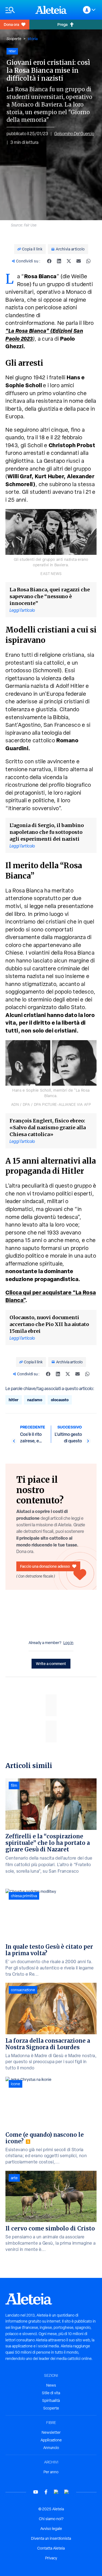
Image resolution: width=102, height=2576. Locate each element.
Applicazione (51, 2440)
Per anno (51, 2472)
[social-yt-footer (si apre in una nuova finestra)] (36, 2492)
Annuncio (51, 2448)
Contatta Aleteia (51, 2548)
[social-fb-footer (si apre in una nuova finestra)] (46, 2492)
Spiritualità (51, 2401)
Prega (62, 24)
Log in (68, 1643)
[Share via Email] (79, 261)
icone (16, 2084)
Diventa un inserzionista (51, 2538)
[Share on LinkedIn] (59, 261)
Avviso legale (51, 2529)
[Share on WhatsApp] (88, 261)
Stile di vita (51, 2393)
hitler (14, 1400)
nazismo (35, 1400)
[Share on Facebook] (49, 261)
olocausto (60, 1400)
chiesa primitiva (24, 1896)
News (51, 2385)
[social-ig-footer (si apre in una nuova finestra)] (67, 2492)
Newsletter (51, 2432)
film (14, 1785)
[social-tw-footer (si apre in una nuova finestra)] (56, 2492)
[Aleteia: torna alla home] (51, 10)
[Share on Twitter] (69, 261)
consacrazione (23, 1990)
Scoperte (14, 39)
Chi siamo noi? (51, 2519)
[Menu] (18, 10)
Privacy (51, 2558)
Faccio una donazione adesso (45, 1566)
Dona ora (11, 24)
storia (33, 39)
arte (14, 2178)
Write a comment (51, 1664)
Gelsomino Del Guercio (74, 134)
